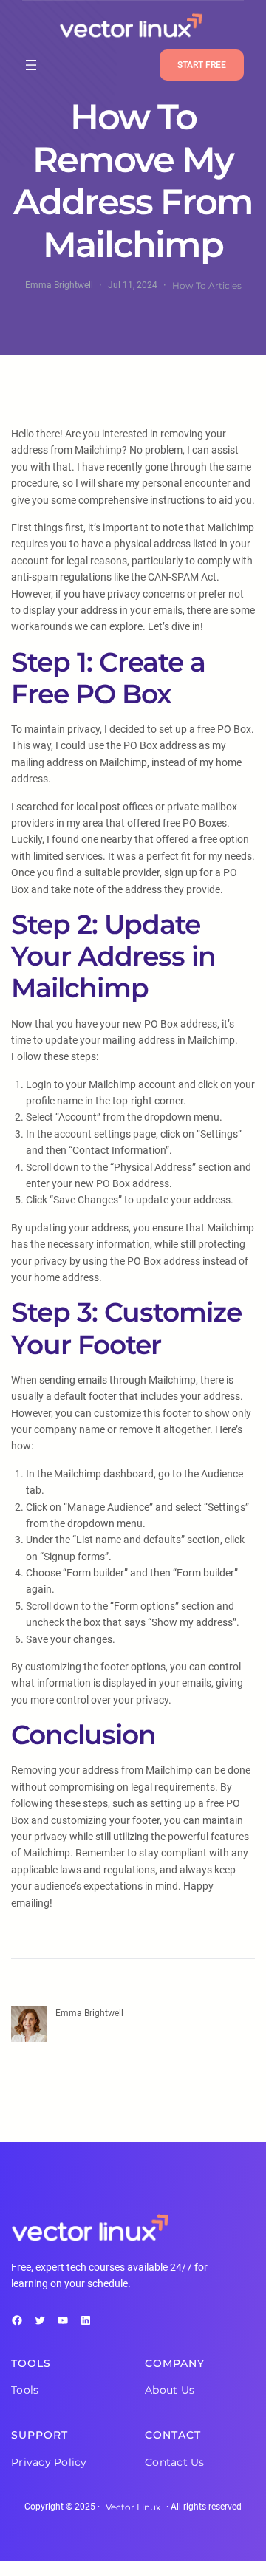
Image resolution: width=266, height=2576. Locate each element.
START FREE (202, 65)
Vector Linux (133, 2507)
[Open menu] (31, 65)
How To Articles (207, 286)
